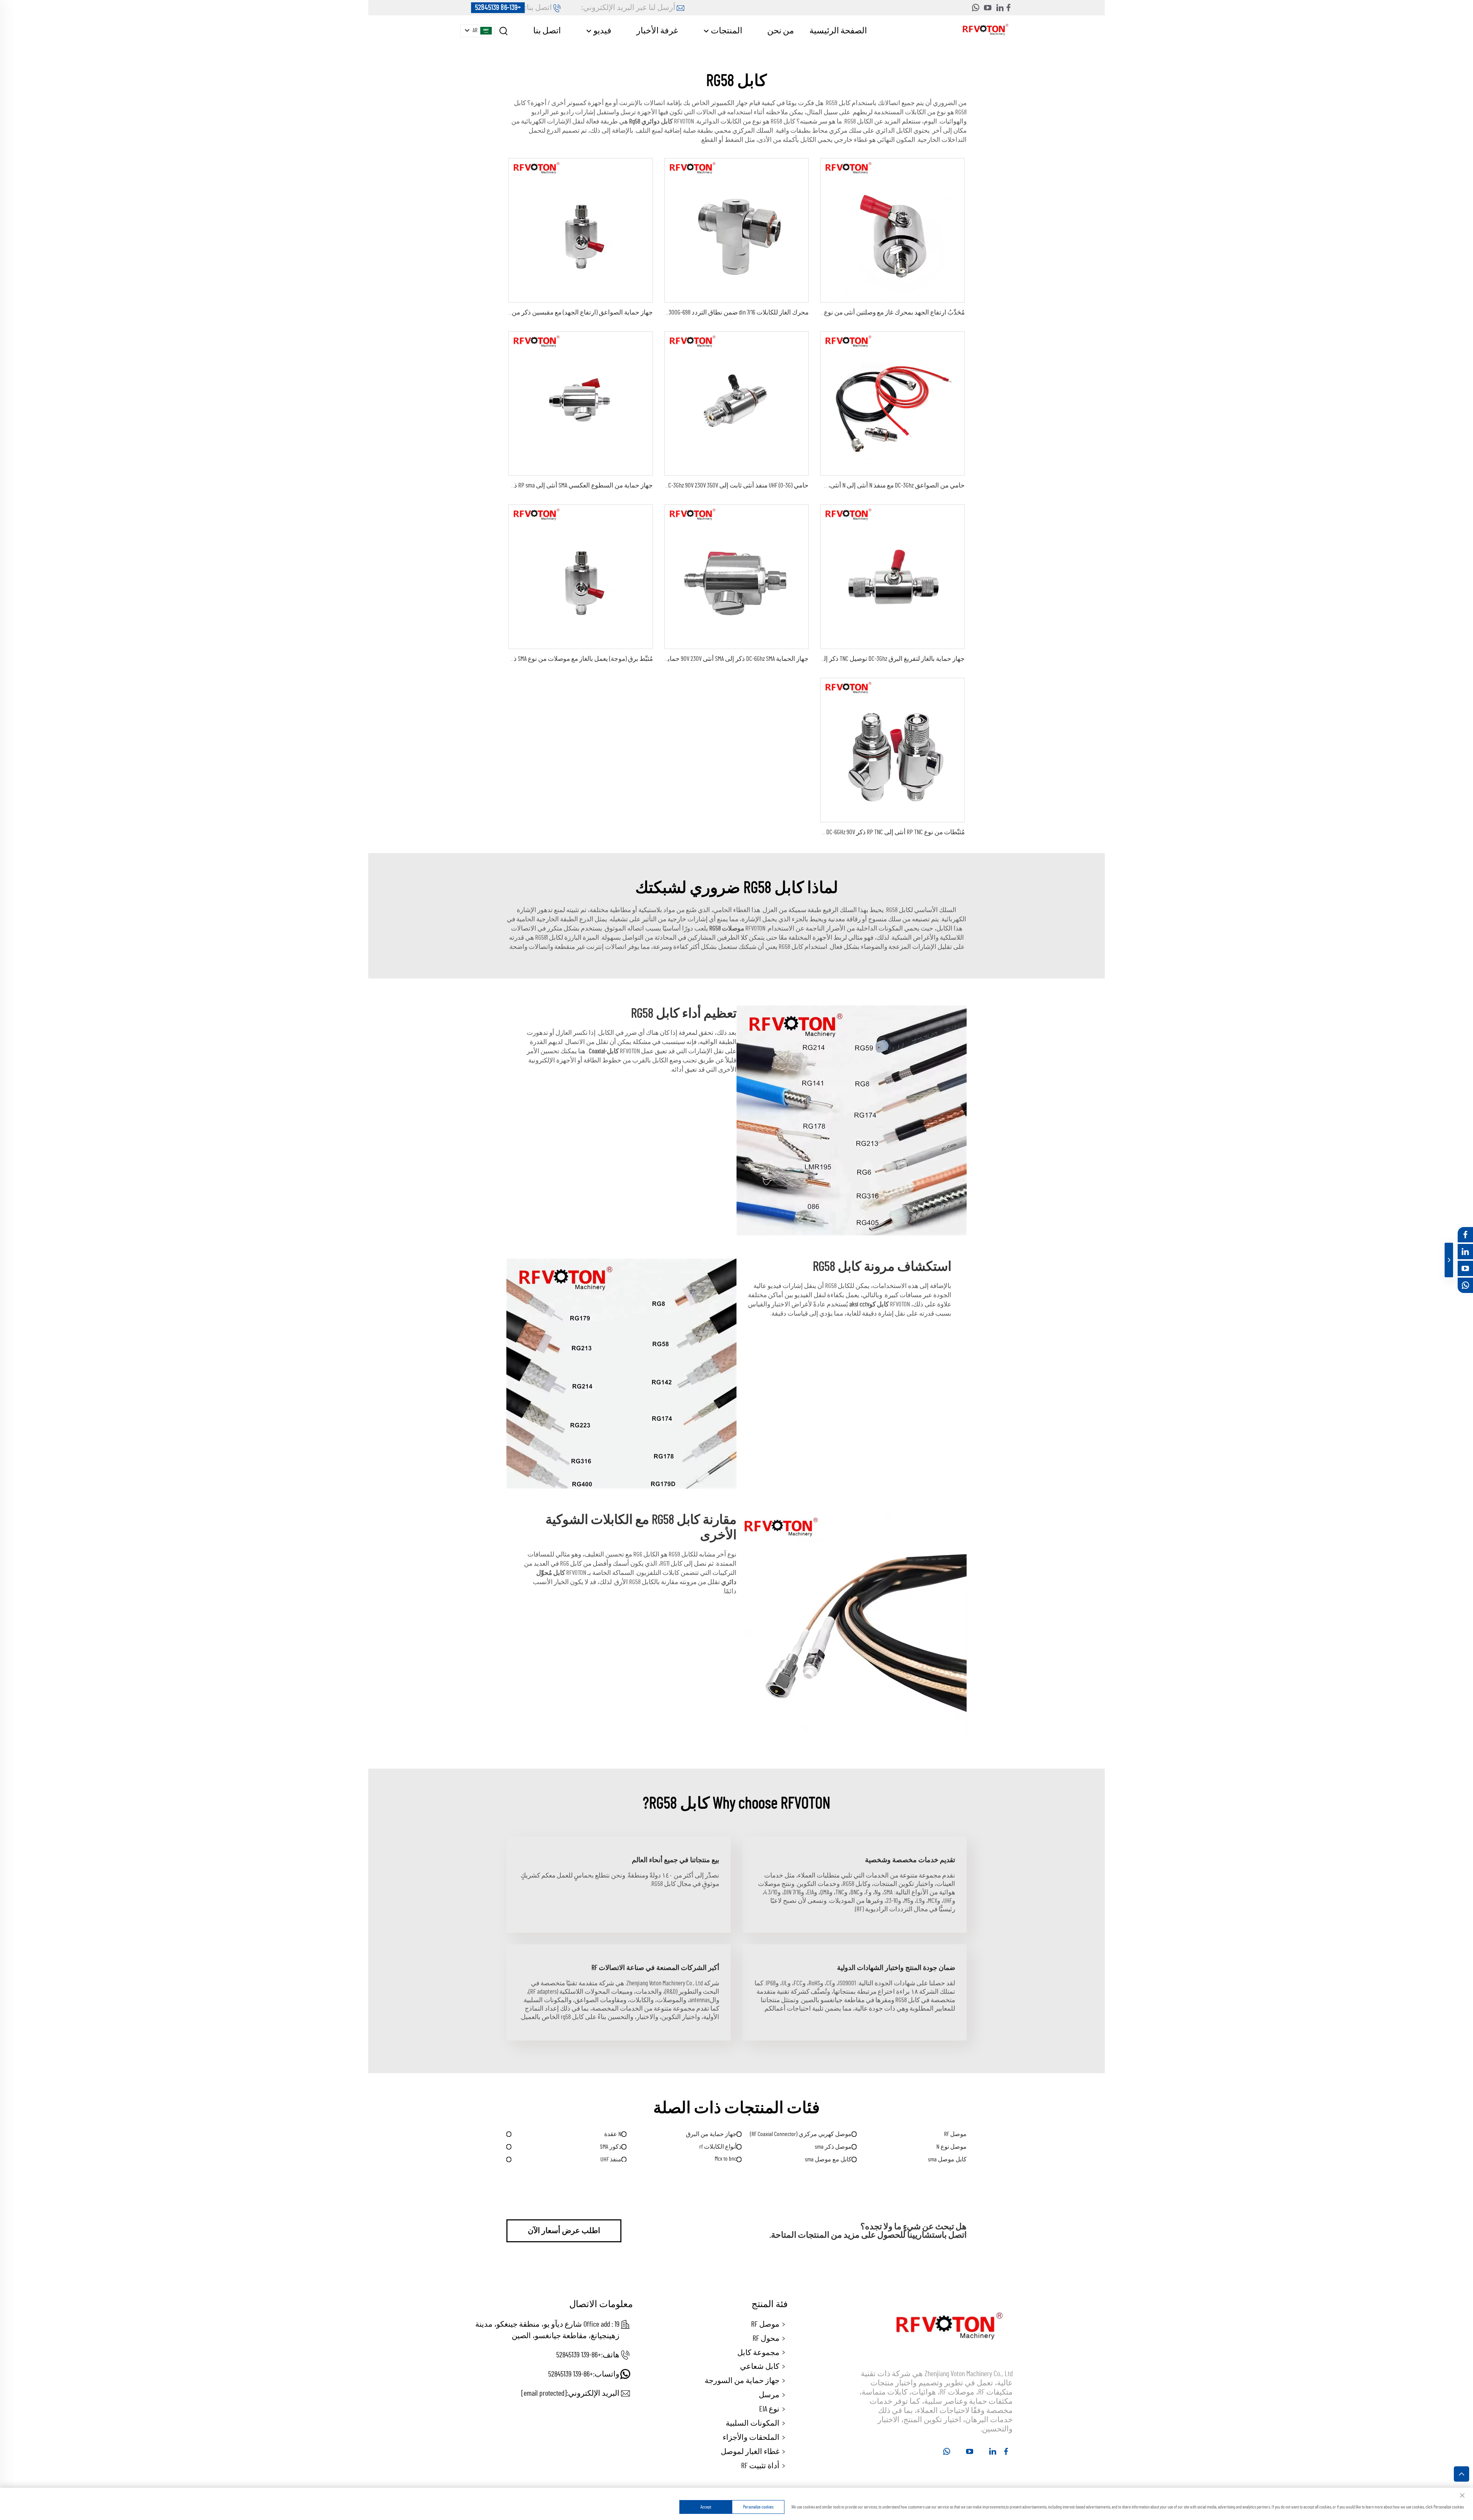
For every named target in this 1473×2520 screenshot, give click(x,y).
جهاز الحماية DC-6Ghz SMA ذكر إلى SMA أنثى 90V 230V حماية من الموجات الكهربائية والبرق (697, 659)
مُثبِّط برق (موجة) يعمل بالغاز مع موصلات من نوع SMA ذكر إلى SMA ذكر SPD (559, 659)
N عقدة (613, 2134)
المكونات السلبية (753, 2423)
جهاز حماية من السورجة (742, 2381)
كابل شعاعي (760, 2367)
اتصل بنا (547, 31)
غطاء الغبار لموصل (750, 2452)
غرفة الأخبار (657, 31)
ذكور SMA (611, 2147)
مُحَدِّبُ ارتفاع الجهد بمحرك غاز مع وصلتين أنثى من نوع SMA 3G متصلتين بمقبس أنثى (858, 312)
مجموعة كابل (758, 2353)
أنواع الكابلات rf (718, 2147)
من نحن (781, 31)
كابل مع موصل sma (828, 2159)
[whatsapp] (975, 8)
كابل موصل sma (947, 2159)
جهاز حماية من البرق (711, 2134)
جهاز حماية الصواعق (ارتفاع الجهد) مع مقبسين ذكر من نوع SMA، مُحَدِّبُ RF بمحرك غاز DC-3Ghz (534, 312)
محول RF (766, 2339)
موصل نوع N (952, 2147)
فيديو (602, 31)
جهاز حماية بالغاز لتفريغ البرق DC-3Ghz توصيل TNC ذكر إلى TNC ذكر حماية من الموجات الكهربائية (843, 659)
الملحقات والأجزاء (751, 2438)
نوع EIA (769, 2409)
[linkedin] (1000, 8)
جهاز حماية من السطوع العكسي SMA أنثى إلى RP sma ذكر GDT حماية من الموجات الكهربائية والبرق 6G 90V (519, 485)
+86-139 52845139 (498, 8)
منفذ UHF (611, 2159)
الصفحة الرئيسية (838, 31)
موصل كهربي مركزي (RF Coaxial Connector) (801, 2134)
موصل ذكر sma (833, 2147)
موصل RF (955, 2134)
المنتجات (726, 31)
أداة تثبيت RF (760, 2466)
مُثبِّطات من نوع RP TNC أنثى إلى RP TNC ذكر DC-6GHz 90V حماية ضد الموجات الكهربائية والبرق (848, 832)
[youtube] (988, 8)
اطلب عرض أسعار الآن (564, 2231)
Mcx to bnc (726, 2159)
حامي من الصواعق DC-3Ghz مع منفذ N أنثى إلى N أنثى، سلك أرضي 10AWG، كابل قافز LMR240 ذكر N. (842, 485)
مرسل (769, 2395)
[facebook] (1008, 8)
